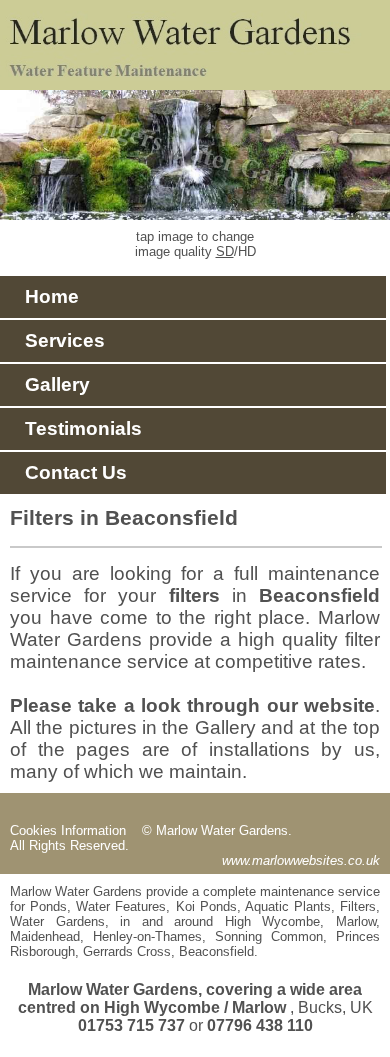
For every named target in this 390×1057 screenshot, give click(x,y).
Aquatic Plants (288, 906)
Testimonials (76, 428)
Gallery (50, 384)
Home (44, 296)
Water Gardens (57, 921)
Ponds (48, 906)
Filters (358, 906)
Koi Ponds (206, 906)
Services (57, 340)
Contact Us (68, 472)
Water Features (121, 906)
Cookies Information (70, 830)
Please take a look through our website (192, 705)
